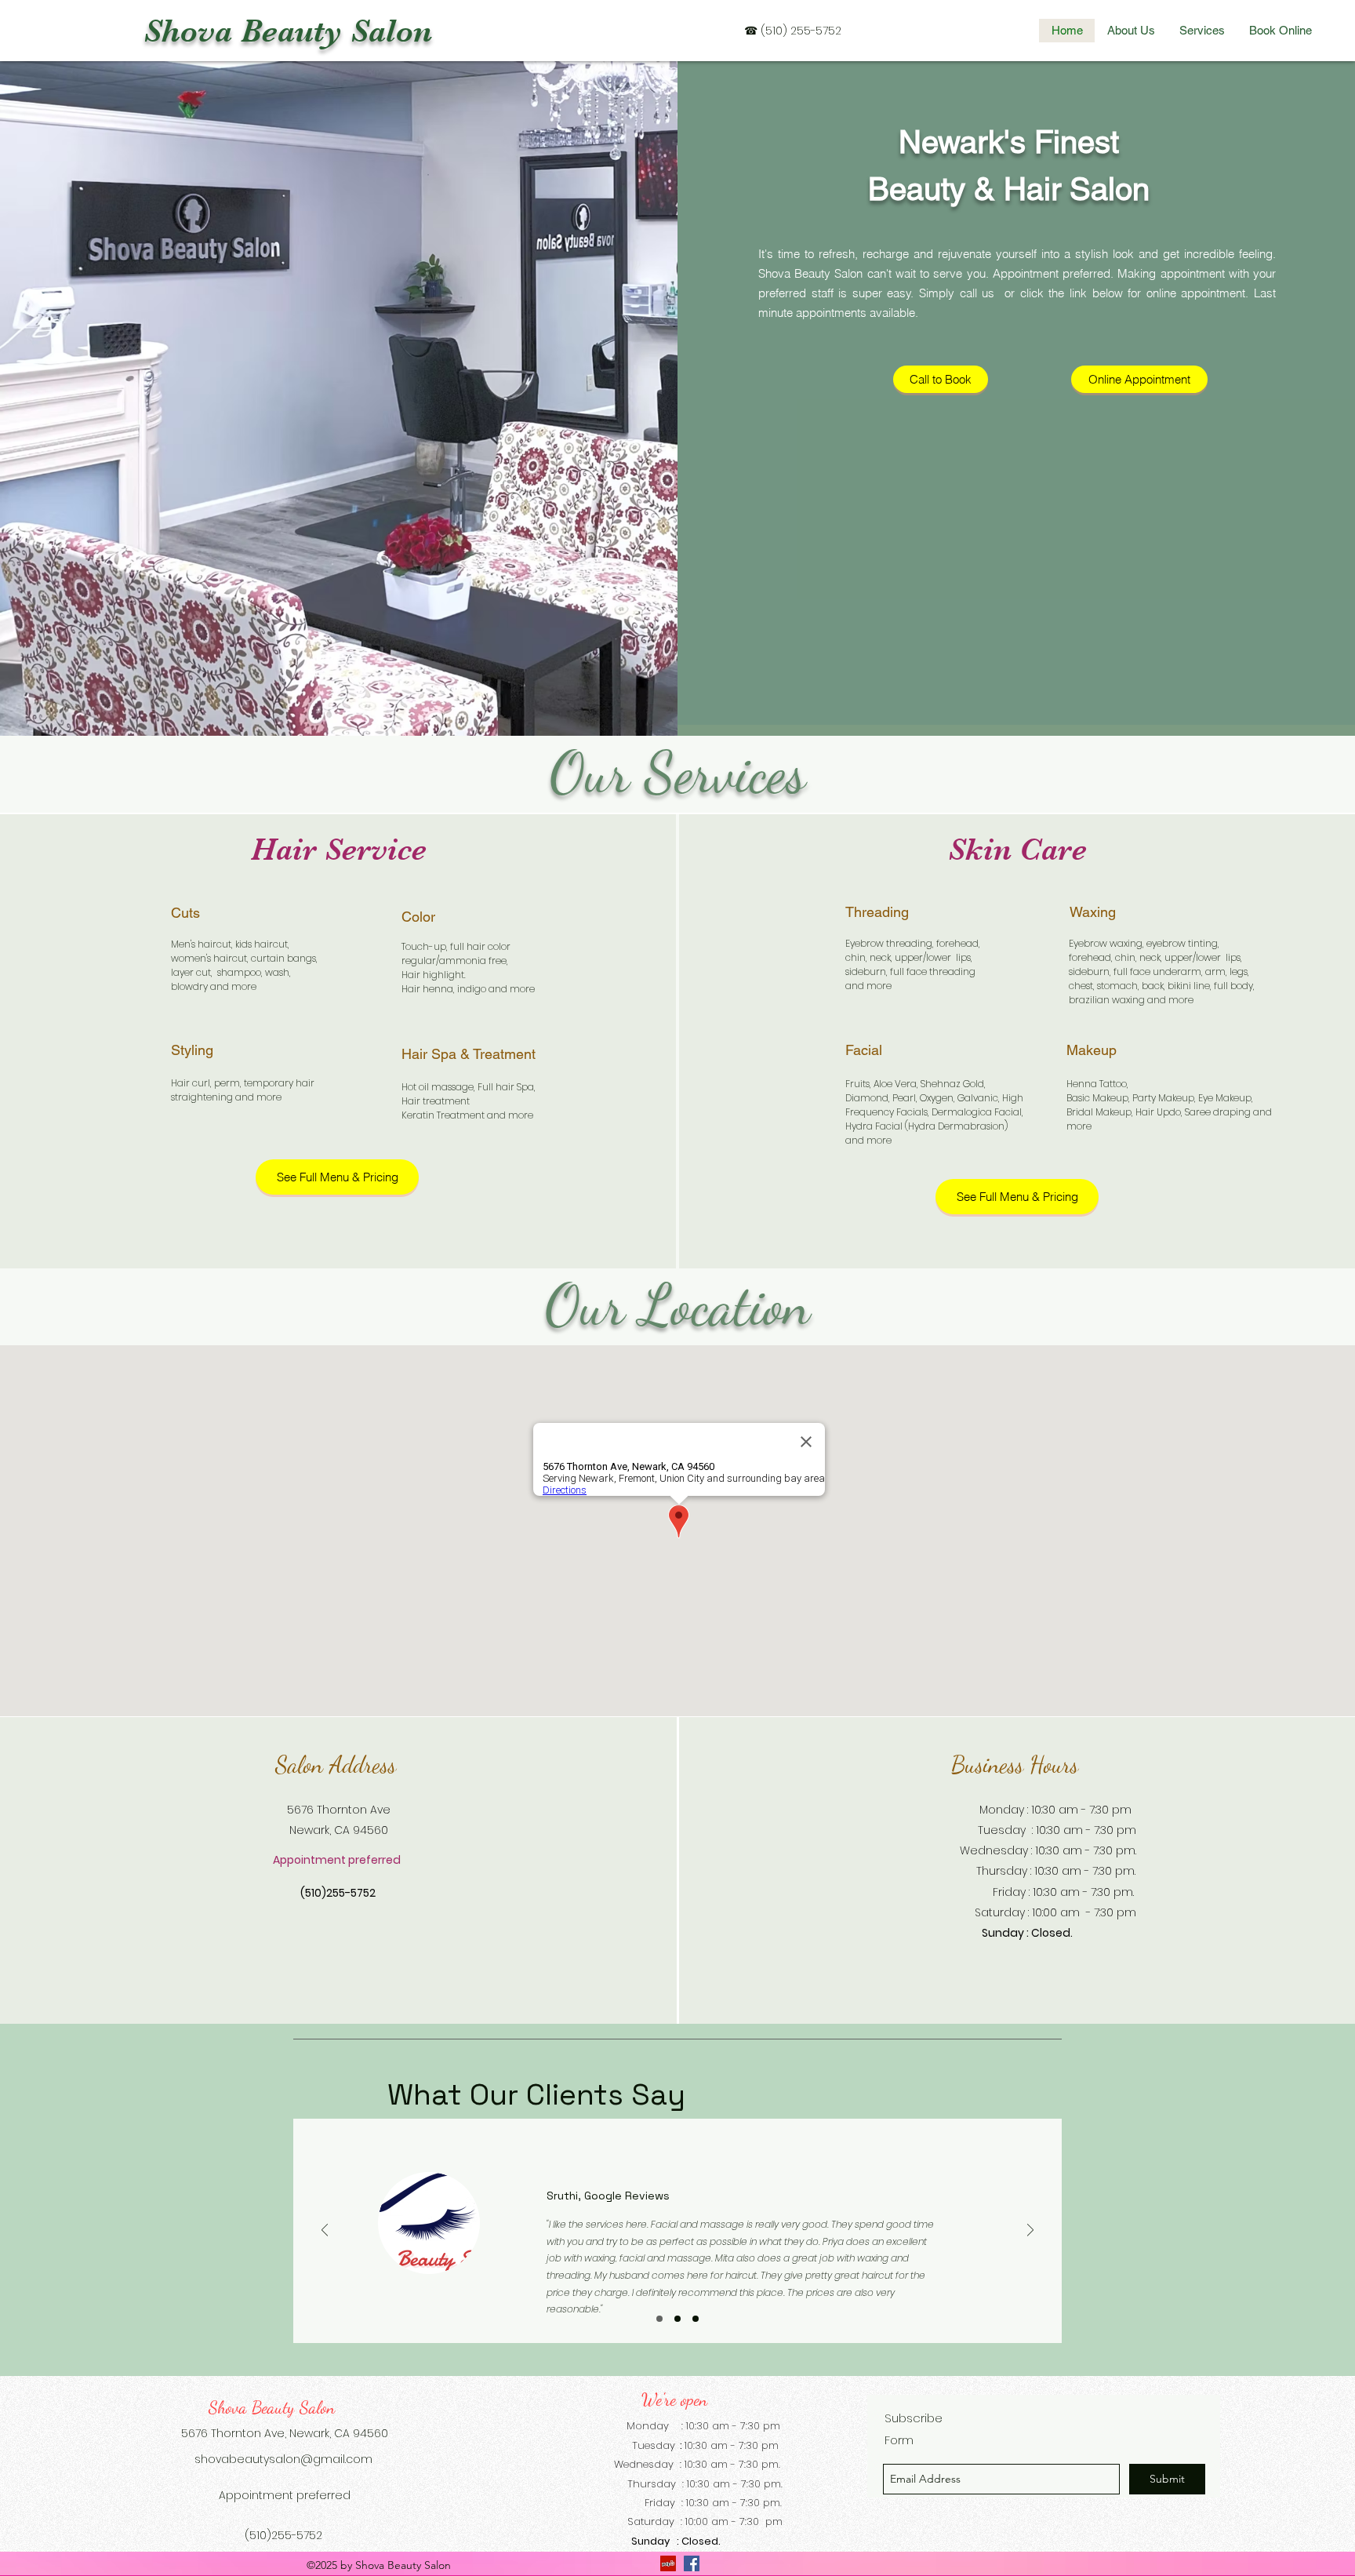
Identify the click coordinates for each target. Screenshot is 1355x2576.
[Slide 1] (659, 2319)
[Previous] (325, 2231)
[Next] (1030, 2231)
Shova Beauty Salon (288, 31)
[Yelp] (668, 2563)
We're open (674, 2400)
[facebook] (692, 2563)
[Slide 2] (677, 2319)
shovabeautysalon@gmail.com (283, 2459)
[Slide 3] (696, 2319)
